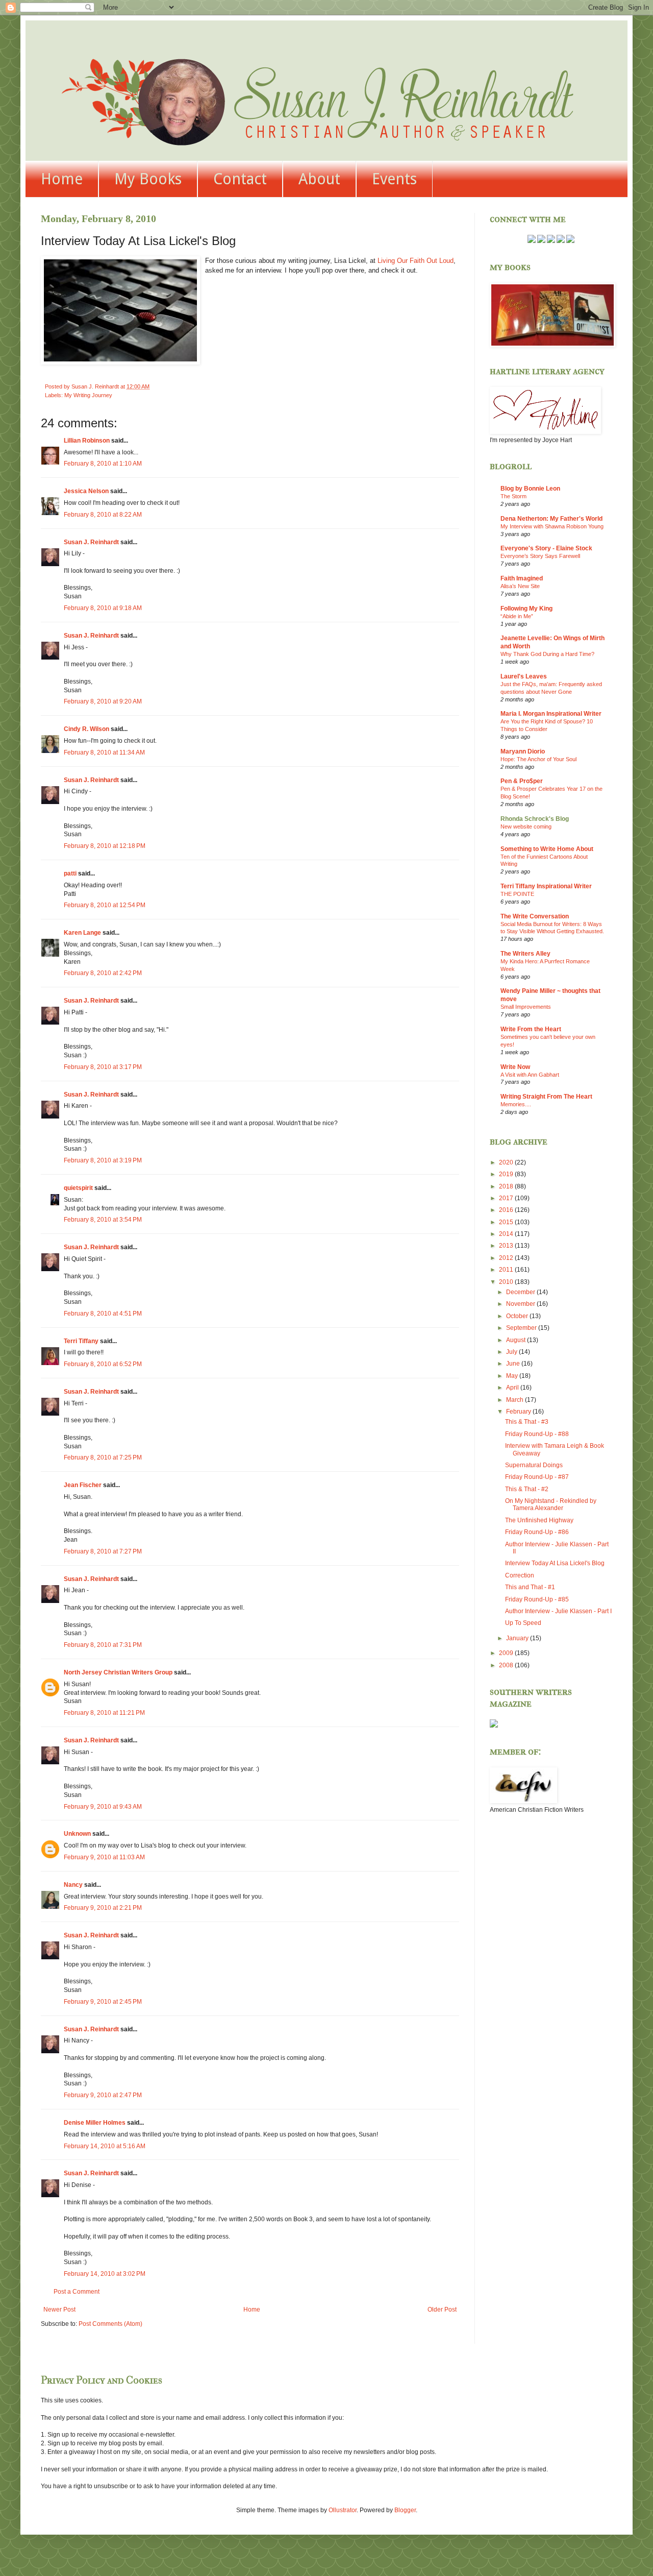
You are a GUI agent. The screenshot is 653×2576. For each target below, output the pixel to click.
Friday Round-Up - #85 (537, 1599)
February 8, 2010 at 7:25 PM (103, 1457)
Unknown (77, 1834)
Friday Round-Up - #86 (537, 1532)
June (514, 1364)
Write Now (515, 1067)
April (513, 1388)
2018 (507, 1186)
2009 (507, 1653)
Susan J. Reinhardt (91, 542)
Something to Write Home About (547, 849)
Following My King (526, 609)
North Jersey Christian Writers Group (118, 1672)
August (517, 1340)
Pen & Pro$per (522, 781)
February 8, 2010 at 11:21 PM (104, 1713)
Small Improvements (526, 1007)
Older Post (442, 2310)
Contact (240, 179)
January (518, 1638)
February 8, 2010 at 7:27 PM (103, 1551)
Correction (520, 1575)
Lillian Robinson (87, 441)
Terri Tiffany (81, 1341)
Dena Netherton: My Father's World (551, 519)
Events (394, 179)
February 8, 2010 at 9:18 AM (103, 608)
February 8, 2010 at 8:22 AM (103, 515)
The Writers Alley (525, 954)
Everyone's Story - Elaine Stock (546, 548)
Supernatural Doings (534, 1465)
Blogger (405, 2510)
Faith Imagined (522, 578)
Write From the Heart (531, 1029)
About (319, 179)
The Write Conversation (535, 916)
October (518, 1316)
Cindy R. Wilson (86, 729)
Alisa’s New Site (520, 586)
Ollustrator (343, 2510)
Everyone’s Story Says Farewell (540, 556)
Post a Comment (77, 2292)
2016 (507, 1210)
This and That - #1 (530, 1587)
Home (62, 179)
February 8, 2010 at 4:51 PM (103, 1314)
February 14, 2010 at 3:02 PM (105, 2274)
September (522, 1328)
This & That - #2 (527, 1489)
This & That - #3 (527, 1422)
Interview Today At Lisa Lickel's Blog (555, 1563)
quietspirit (78, 1188)
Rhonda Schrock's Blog (535, 819)
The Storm (513, 496)
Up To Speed (523, 1623)
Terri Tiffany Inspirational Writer (546, 886)
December (521, 1292)
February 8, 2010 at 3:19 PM (103, 1160)
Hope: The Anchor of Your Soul (538, 759)
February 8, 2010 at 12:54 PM (105, 905)
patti (70, 873)
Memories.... (516, 1104)
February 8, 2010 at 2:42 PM (103, 973)
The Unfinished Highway (539, 1520)
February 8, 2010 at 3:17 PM (103, 1067)
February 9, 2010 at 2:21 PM (103, 1908)
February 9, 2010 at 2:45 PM (103, 2002)
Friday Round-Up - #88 (537, 1434)
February (519, 1412)
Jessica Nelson (86, 491)
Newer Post (59, 2310)
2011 (507, 1270)
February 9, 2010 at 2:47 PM (103, 2095)
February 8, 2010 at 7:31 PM (103, 1645)
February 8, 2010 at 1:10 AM (103, 464)
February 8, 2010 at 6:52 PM (103, 1364)
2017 (507, 1198)
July (512, 1352)
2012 (507, 1258)
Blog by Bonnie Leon (530, 489)
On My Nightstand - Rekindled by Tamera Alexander (551, 1504)
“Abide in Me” (517, 616)
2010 (507, 1282)
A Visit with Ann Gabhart (530, 1075)
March (516, 1400)
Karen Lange (82, 933)
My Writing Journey (88, 395)
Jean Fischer (83, 1485)
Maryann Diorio (523, 751)
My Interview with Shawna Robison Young (552, 526)
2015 (507, 1222)
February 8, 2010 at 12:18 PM (105, 846)
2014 (507, 1234)
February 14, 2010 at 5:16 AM (105, 2146)
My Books (148, 179)
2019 (507, 1174)
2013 (507, 1246)
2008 (507, 1665)
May (513, 1376)
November (521, 1304)
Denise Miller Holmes (95, 2123)
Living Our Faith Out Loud (416, 261)
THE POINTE (517, 894)
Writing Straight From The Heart (546, 1097)
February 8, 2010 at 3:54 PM (103, 1220)
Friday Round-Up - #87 (537, 1477)
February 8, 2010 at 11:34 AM (104, 752)
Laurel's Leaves (524, 676)
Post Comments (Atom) (110, 2324)
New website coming (526, 827)
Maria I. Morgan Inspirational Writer (551, 714)
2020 (507, 1162)
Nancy (73, 1885)
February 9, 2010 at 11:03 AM (104, 1857)
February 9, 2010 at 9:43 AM (103, 1807)
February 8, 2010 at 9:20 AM (103, 701)
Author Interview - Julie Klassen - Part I (558, 1611)
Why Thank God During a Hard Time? (547, 654)
